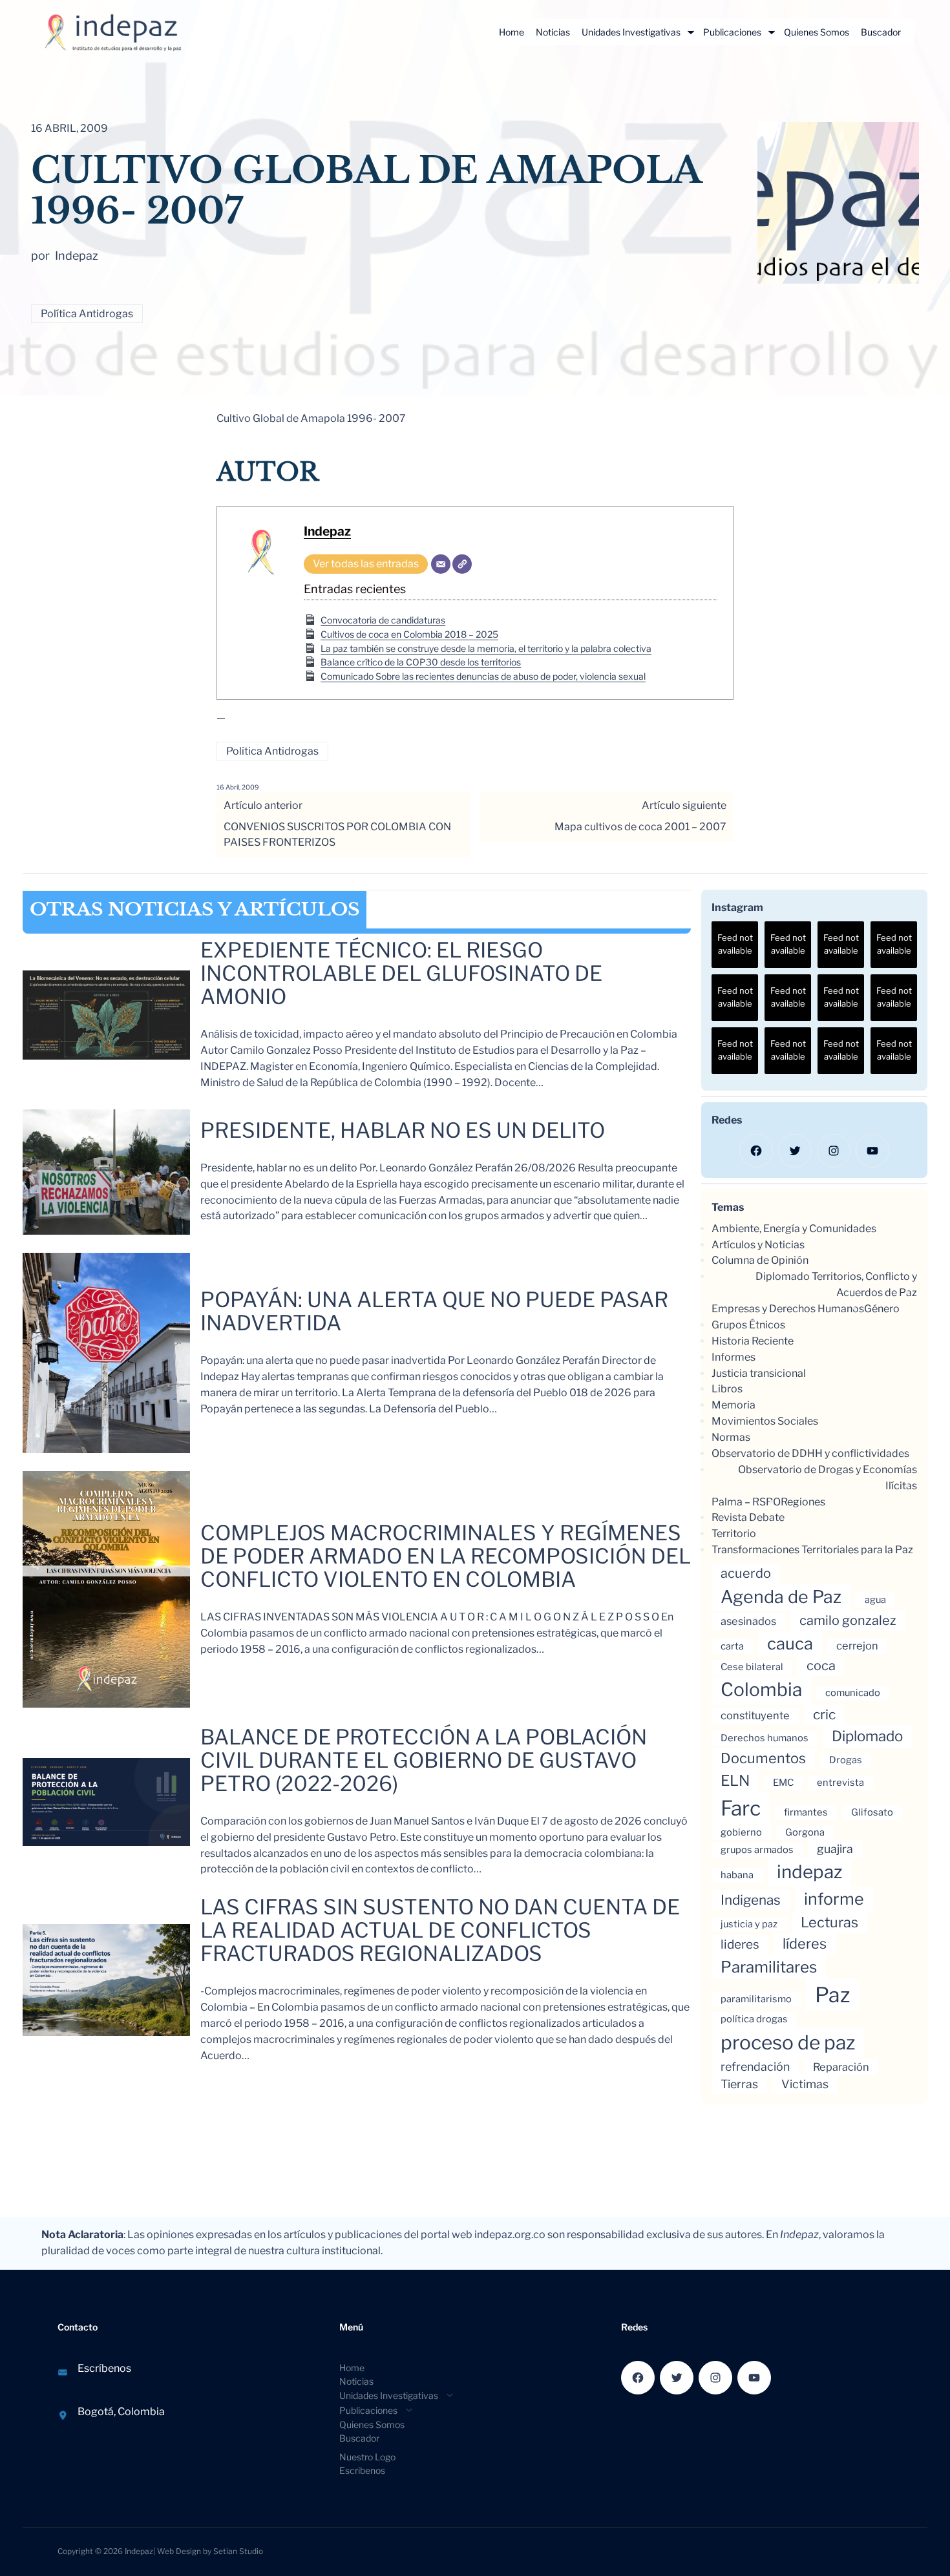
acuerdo (746, 1573)
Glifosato (872, 1812)
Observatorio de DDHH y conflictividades (810, 1453)
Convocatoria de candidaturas (383, 620)
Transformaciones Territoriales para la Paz (812, 1550)
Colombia (761, 1690)
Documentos (763, 1758)
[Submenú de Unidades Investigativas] (691, 32)
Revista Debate (748, 1517)
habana (737, 1875)
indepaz (809, 1872)
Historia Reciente (753, 1341)
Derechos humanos (765, 1738)
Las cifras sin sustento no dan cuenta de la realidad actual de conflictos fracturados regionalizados (440, 1931)
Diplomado (867, 1736)
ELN (735, 1781)
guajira (835, 1849)
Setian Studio (238, 2551)
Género (882, 1309)
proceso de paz (788, 2042)
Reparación (841, 2067)
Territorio (734, 1534)
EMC (783, 1783)
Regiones (803, 1502)
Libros (727, 1389)
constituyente (755, 1715)
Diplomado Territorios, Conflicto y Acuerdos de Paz (836, 1284)
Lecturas (829, 1922)
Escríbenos (104, 2368)
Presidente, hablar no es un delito (403, 1131)
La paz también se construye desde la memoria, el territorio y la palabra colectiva (486, 648)
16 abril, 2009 (238, 787)
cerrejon (857, 1646)
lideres (740, 1944)
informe (834, 1899)
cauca (790, 1643)
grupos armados (757, 1850)
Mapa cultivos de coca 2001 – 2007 (640, 827)
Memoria (734, 1405)
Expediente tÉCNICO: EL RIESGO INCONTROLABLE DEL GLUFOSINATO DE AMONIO (401, 974)
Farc (741, 1808)
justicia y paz (749, 1924)
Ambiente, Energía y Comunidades (794, 1229)
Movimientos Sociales (765, 1421)
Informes (734, 1357)
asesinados (748, 1621)
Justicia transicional (759, 1373)
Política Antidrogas (87, 314)
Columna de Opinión (760, 1260)
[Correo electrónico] (441, 564)
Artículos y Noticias (758, 1245)
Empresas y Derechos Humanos (788, 1309)
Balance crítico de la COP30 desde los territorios (421, 662)
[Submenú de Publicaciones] (772, 32)
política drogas (754, 2019)
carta (732, 1646)
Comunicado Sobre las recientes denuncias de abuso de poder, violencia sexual (483, 676)
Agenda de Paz (781, 1597)
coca (821, 1666)
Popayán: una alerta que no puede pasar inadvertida (434, 1312)
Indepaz (327, 531)
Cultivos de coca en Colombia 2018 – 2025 (409, 634)
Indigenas (751, 1900)
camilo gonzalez (848, 1620)
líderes (805, 1943)
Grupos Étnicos (748, 1325)
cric (824, 1714)
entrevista (840, 1783)
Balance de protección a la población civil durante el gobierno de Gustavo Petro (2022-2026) (424, 1761)
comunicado (853, 1693)
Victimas (805, 2084)
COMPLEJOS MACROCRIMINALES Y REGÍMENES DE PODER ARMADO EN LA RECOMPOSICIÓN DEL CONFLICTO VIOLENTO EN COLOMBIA (446, 1556)
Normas (731, 1437)
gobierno (741, 1832)
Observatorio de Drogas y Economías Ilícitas (828, 1478)
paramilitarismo (756, 1999)
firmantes (806, 1812)
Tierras (739, 2084)
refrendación (755, 2067)
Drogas (846, 1760)
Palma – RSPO (746, 1502)
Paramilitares (769, 1967)
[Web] (462, 564)
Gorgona (805, 1832)
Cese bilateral (752, 1667)
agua (875, 1600)
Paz (832, 1995)
